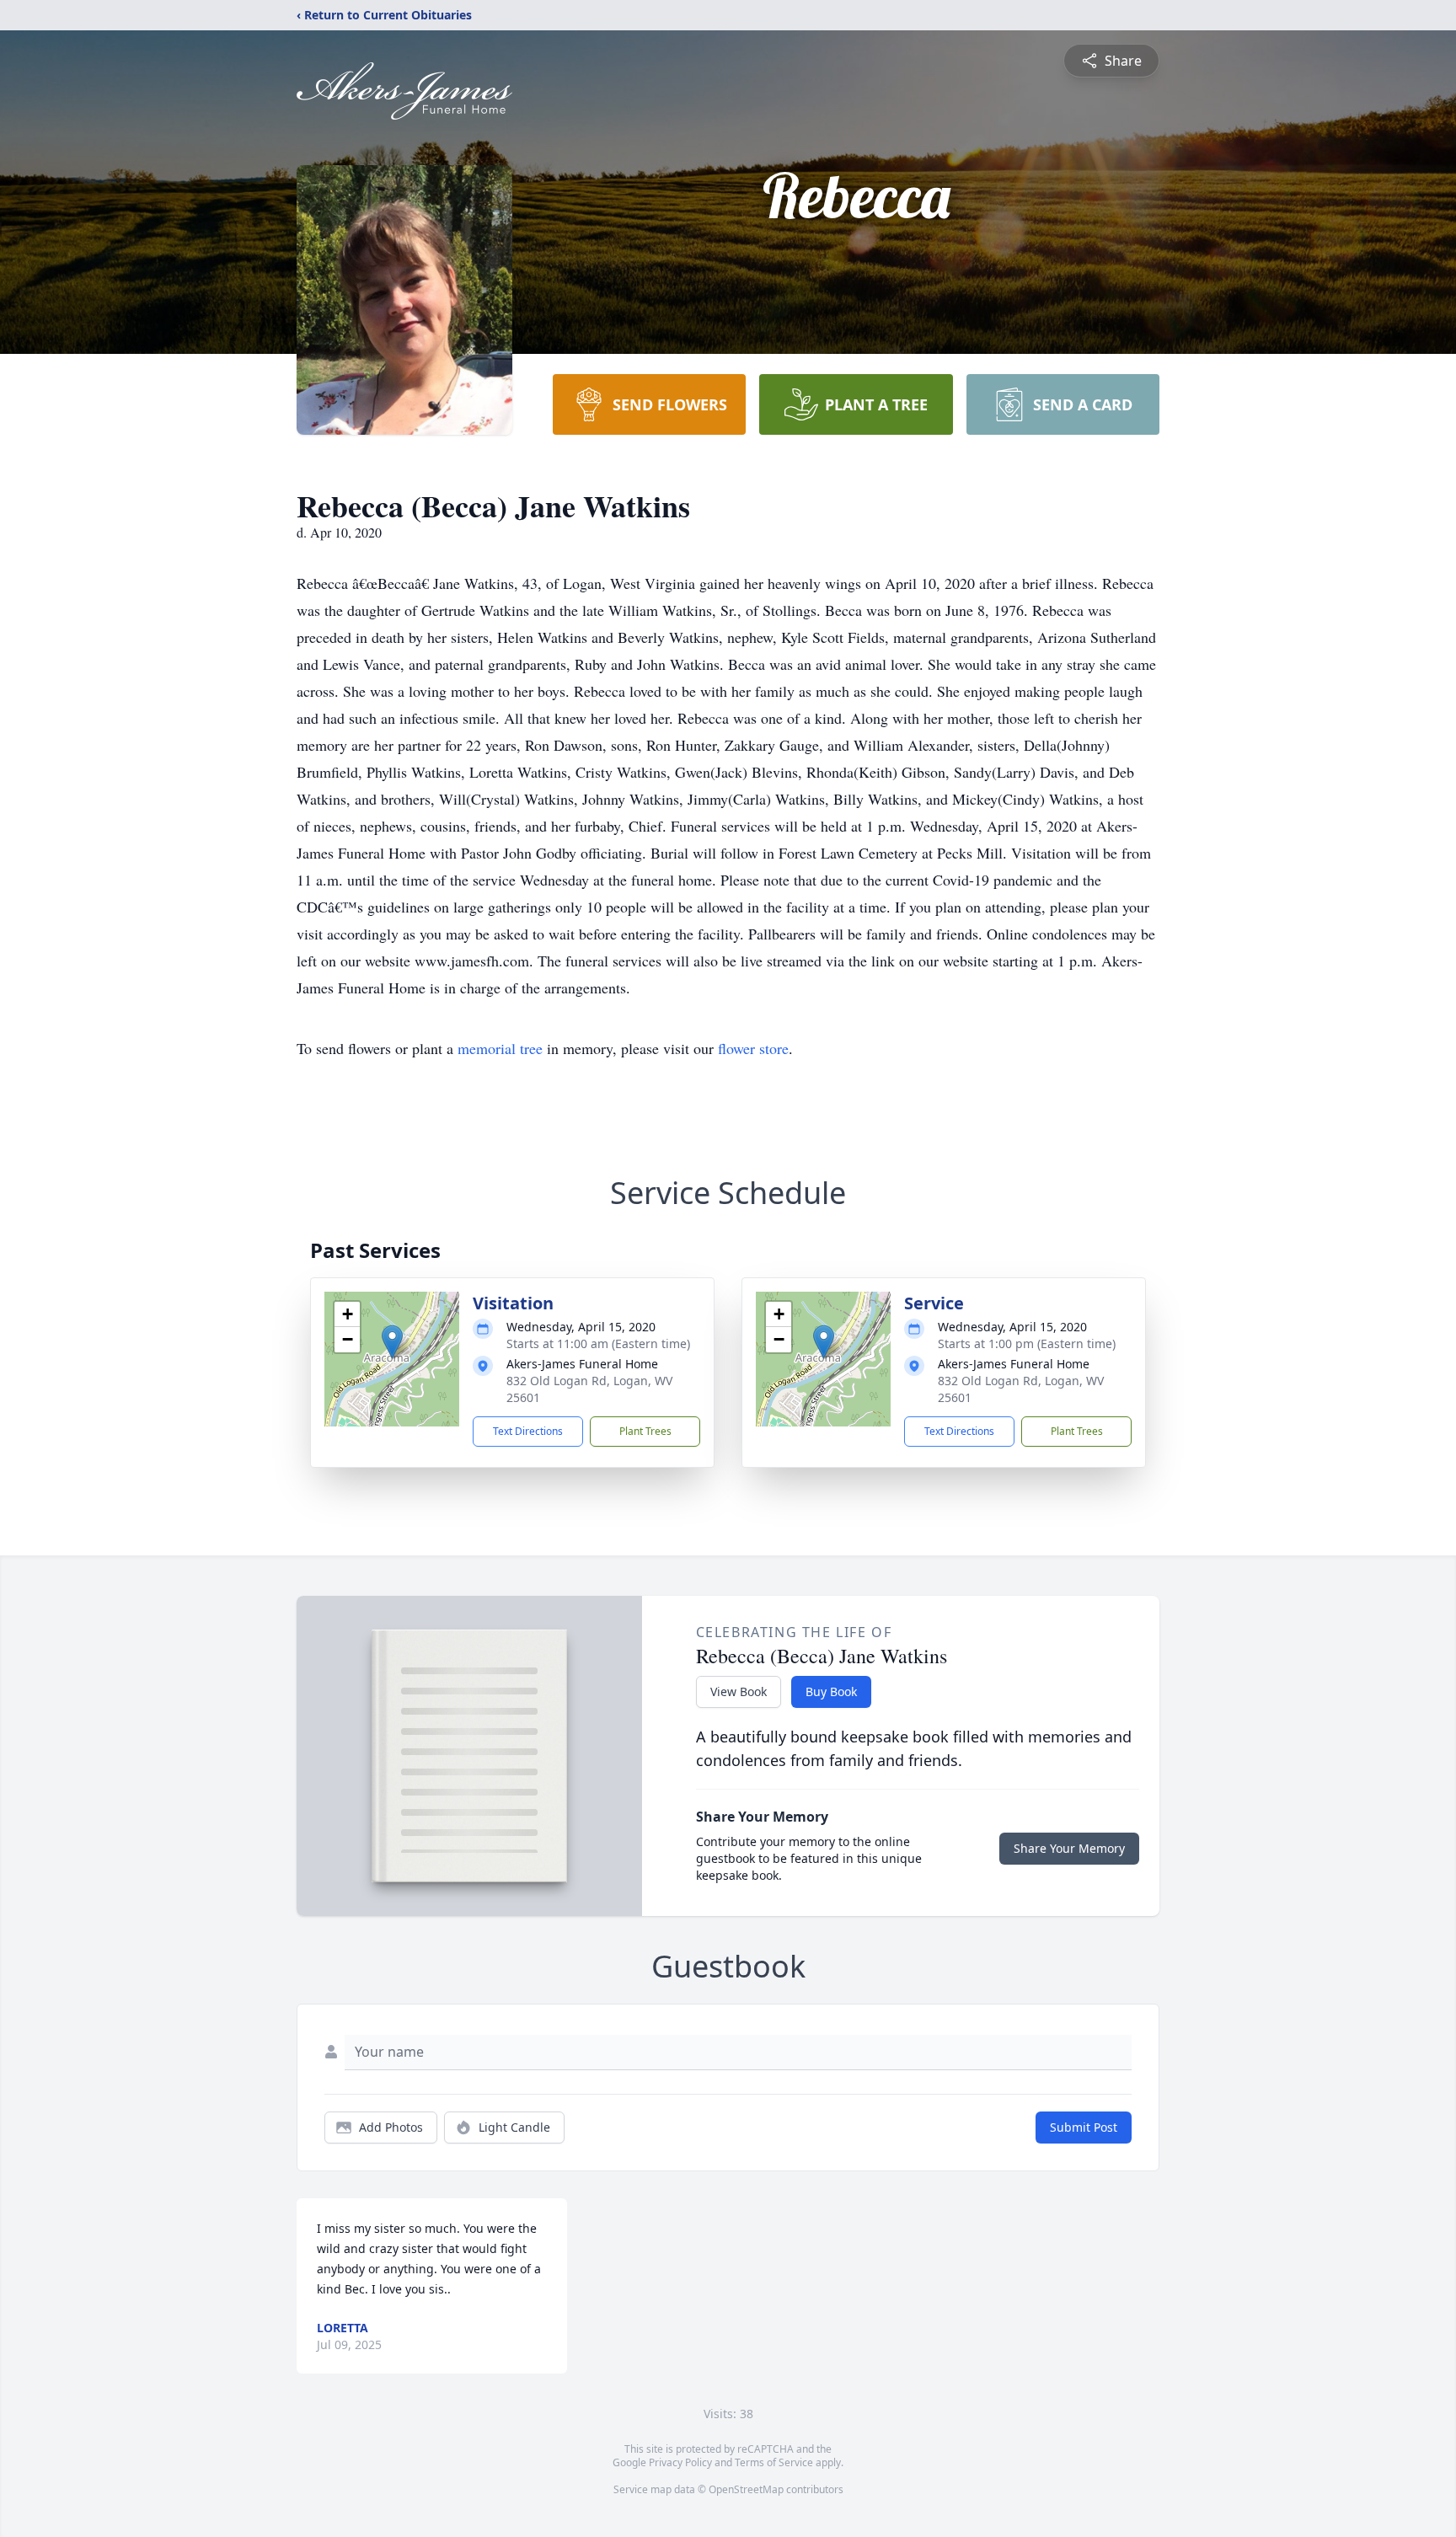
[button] (392, 1342)
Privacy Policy (680, 2462)
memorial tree (500, 1048)
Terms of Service (774, 2462)
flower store (753, 1048)
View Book (739, 1691)
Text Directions (528, 1431)
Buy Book (831, 1691)
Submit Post (1084, 2127)
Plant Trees (645, 1431)
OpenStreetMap (746, 2489)
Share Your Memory (1069, 1848)
